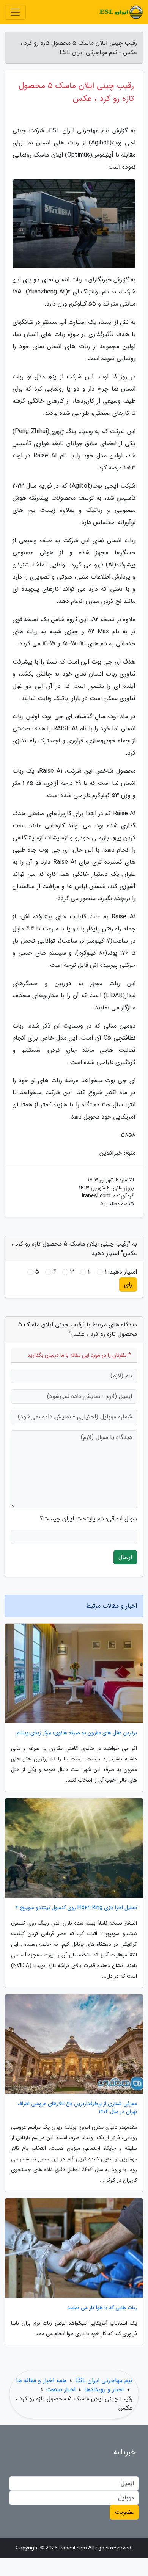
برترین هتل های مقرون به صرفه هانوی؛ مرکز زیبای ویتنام (77, 1733)
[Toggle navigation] (15, 12)
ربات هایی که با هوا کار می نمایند (102, 2308)
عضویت (124, 2512)
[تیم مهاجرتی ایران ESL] (121, 12)
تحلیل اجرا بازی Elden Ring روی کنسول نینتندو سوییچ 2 (76, 1908)
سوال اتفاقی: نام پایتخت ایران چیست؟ (88, 1519)
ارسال (125, 1557)
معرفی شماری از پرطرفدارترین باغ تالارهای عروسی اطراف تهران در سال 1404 (77, 2108)
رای (128, 1284)
